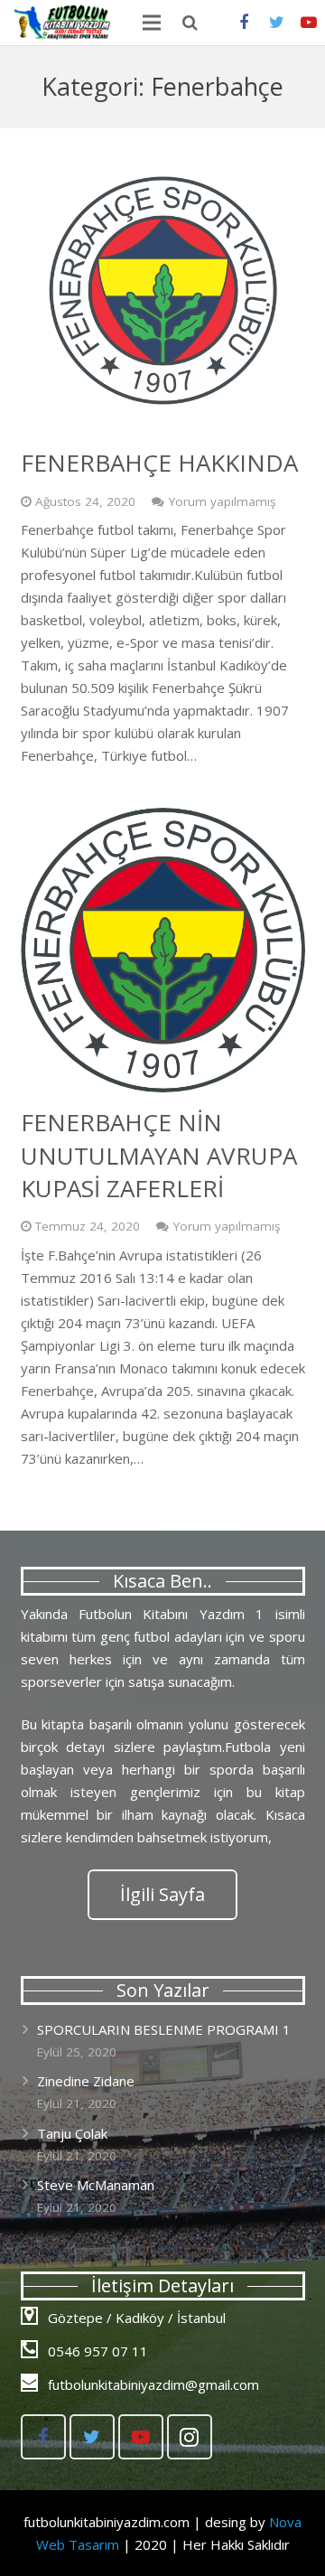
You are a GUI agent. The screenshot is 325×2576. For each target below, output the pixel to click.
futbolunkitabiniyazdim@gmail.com (153, 2384)
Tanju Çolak (72, 2133)
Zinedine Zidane (86, 2081)
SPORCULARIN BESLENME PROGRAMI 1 (164, 2029)
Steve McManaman (96, 2185)
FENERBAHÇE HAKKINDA (159, 463)
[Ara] (190, 23)
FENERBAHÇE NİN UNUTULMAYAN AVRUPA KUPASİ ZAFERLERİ (159, 1155)
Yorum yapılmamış (222, 501)
